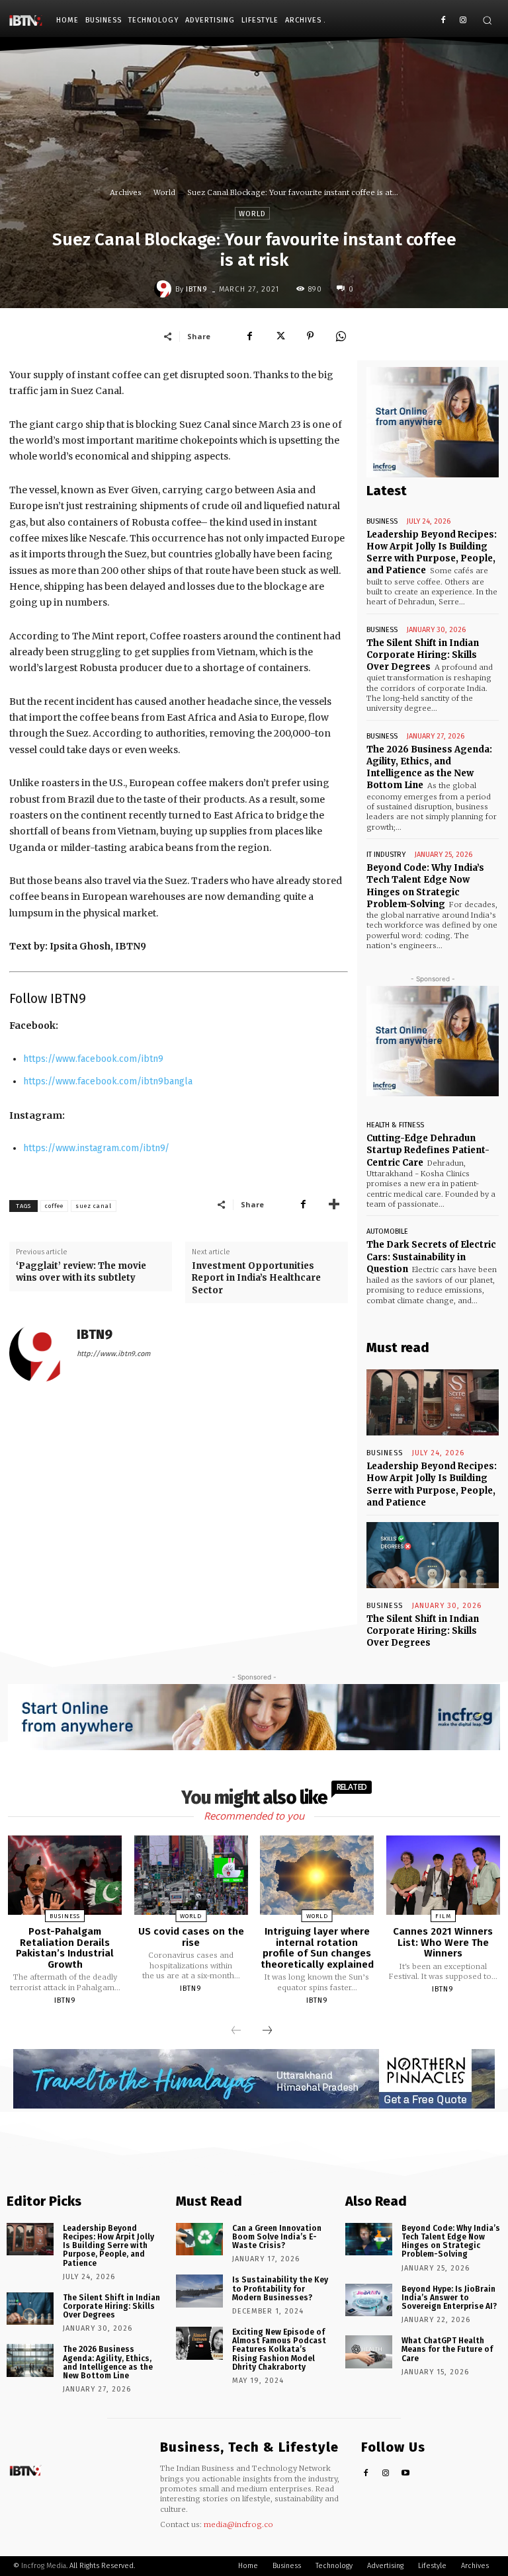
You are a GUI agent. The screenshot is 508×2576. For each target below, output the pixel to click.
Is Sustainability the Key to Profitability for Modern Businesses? (280, 2288)
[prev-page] (236, 2031)
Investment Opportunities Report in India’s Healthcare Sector (256, 1278)
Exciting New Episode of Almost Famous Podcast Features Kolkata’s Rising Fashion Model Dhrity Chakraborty (279, 2350)
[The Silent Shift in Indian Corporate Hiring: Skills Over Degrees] (433, 1555)
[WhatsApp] (341, 336)
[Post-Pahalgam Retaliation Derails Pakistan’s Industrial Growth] (65, 1875)
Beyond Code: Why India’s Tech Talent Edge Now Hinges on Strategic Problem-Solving (451, 2241)
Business (382, 521)
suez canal (94, 1206)
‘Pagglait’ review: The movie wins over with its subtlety (81, 1272)
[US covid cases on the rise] (191, 1875)
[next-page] (267, 2031)
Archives (126, 192)
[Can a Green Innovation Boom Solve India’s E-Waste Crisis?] (199, 2239)
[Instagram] (463, 21)
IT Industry (386, 855)
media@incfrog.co (238, 2524)
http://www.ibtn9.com (113, 1354)
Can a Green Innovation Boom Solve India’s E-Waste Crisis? (277, 2237)
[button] (487, 20)
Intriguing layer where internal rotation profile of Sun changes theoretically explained (317, 1948)
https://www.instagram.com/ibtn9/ (96, 1148)
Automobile (387, 1231)
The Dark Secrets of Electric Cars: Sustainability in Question (431, 1257)
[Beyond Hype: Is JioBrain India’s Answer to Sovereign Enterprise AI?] (369, 2300)
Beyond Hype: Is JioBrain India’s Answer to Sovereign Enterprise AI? (449, 2298)
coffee (54, 1206)
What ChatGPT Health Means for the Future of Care (447, 2349)
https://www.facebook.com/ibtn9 (93, 1059)
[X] (280, 336)
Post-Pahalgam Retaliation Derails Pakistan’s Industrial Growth (65, 1948)
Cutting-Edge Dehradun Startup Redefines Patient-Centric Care (428, 1150)
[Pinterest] (310, 336)
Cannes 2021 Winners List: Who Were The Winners (443, 1942)
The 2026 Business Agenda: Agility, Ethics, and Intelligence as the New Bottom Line (429, 768)
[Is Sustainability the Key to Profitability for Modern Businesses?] (199, 2291)
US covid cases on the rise (191, 1937)
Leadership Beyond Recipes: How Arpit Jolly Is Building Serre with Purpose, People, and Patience (432, 553)
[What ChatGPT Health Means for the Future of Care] (369, 2352)
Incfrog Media (44, 2566)
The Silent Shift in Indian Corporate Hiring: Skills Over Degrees (423, 655)
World (164, 192)
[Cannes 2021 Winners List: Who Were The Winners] (443, 1875)
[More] (334, 1204)
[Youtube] (406, 2474)
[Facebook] (443, 21)
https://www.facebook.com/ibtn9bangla (108, 1081)
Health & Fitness (395, 1125)
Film (443, 1916)
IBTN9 (197, 289)
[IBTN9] (165, 289)
